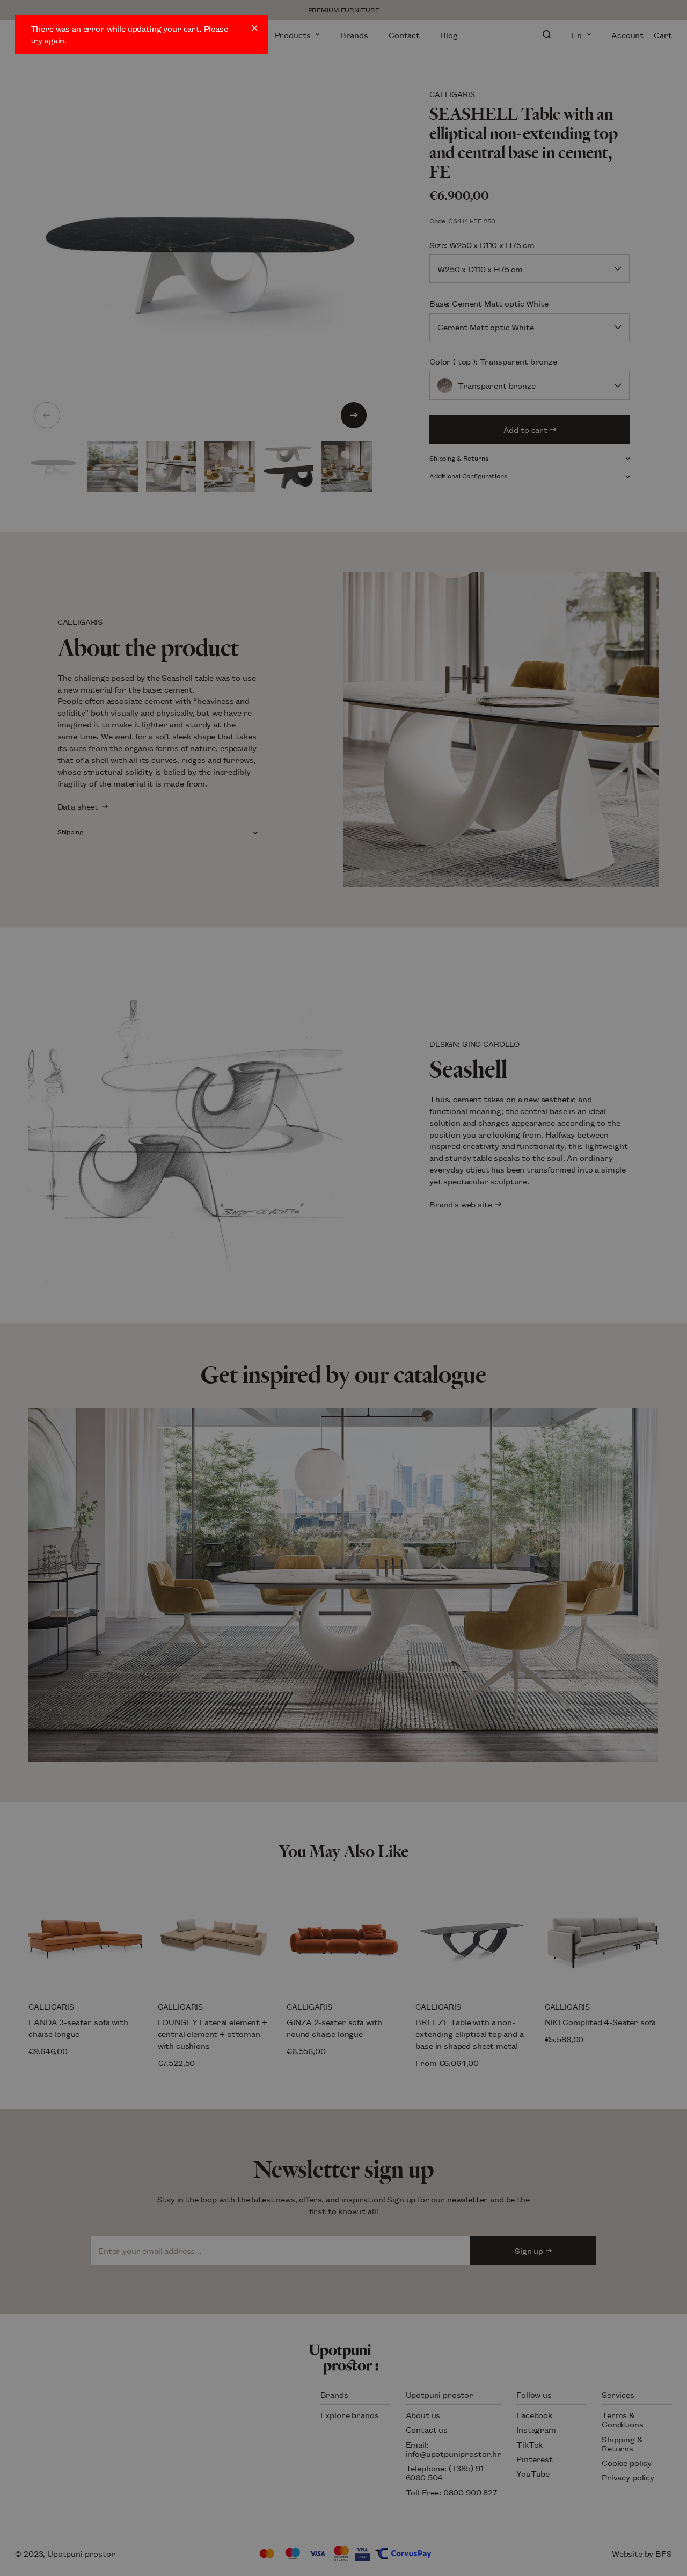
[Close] (255, 28)
